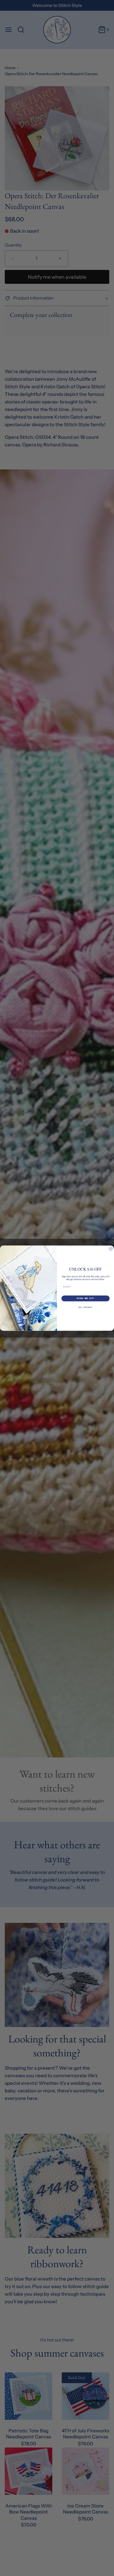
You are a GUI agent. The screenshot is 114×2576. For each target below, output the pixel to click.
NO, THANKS (85, 1307)
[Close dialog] (111, 1249)
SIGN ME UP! (85, 1298)
